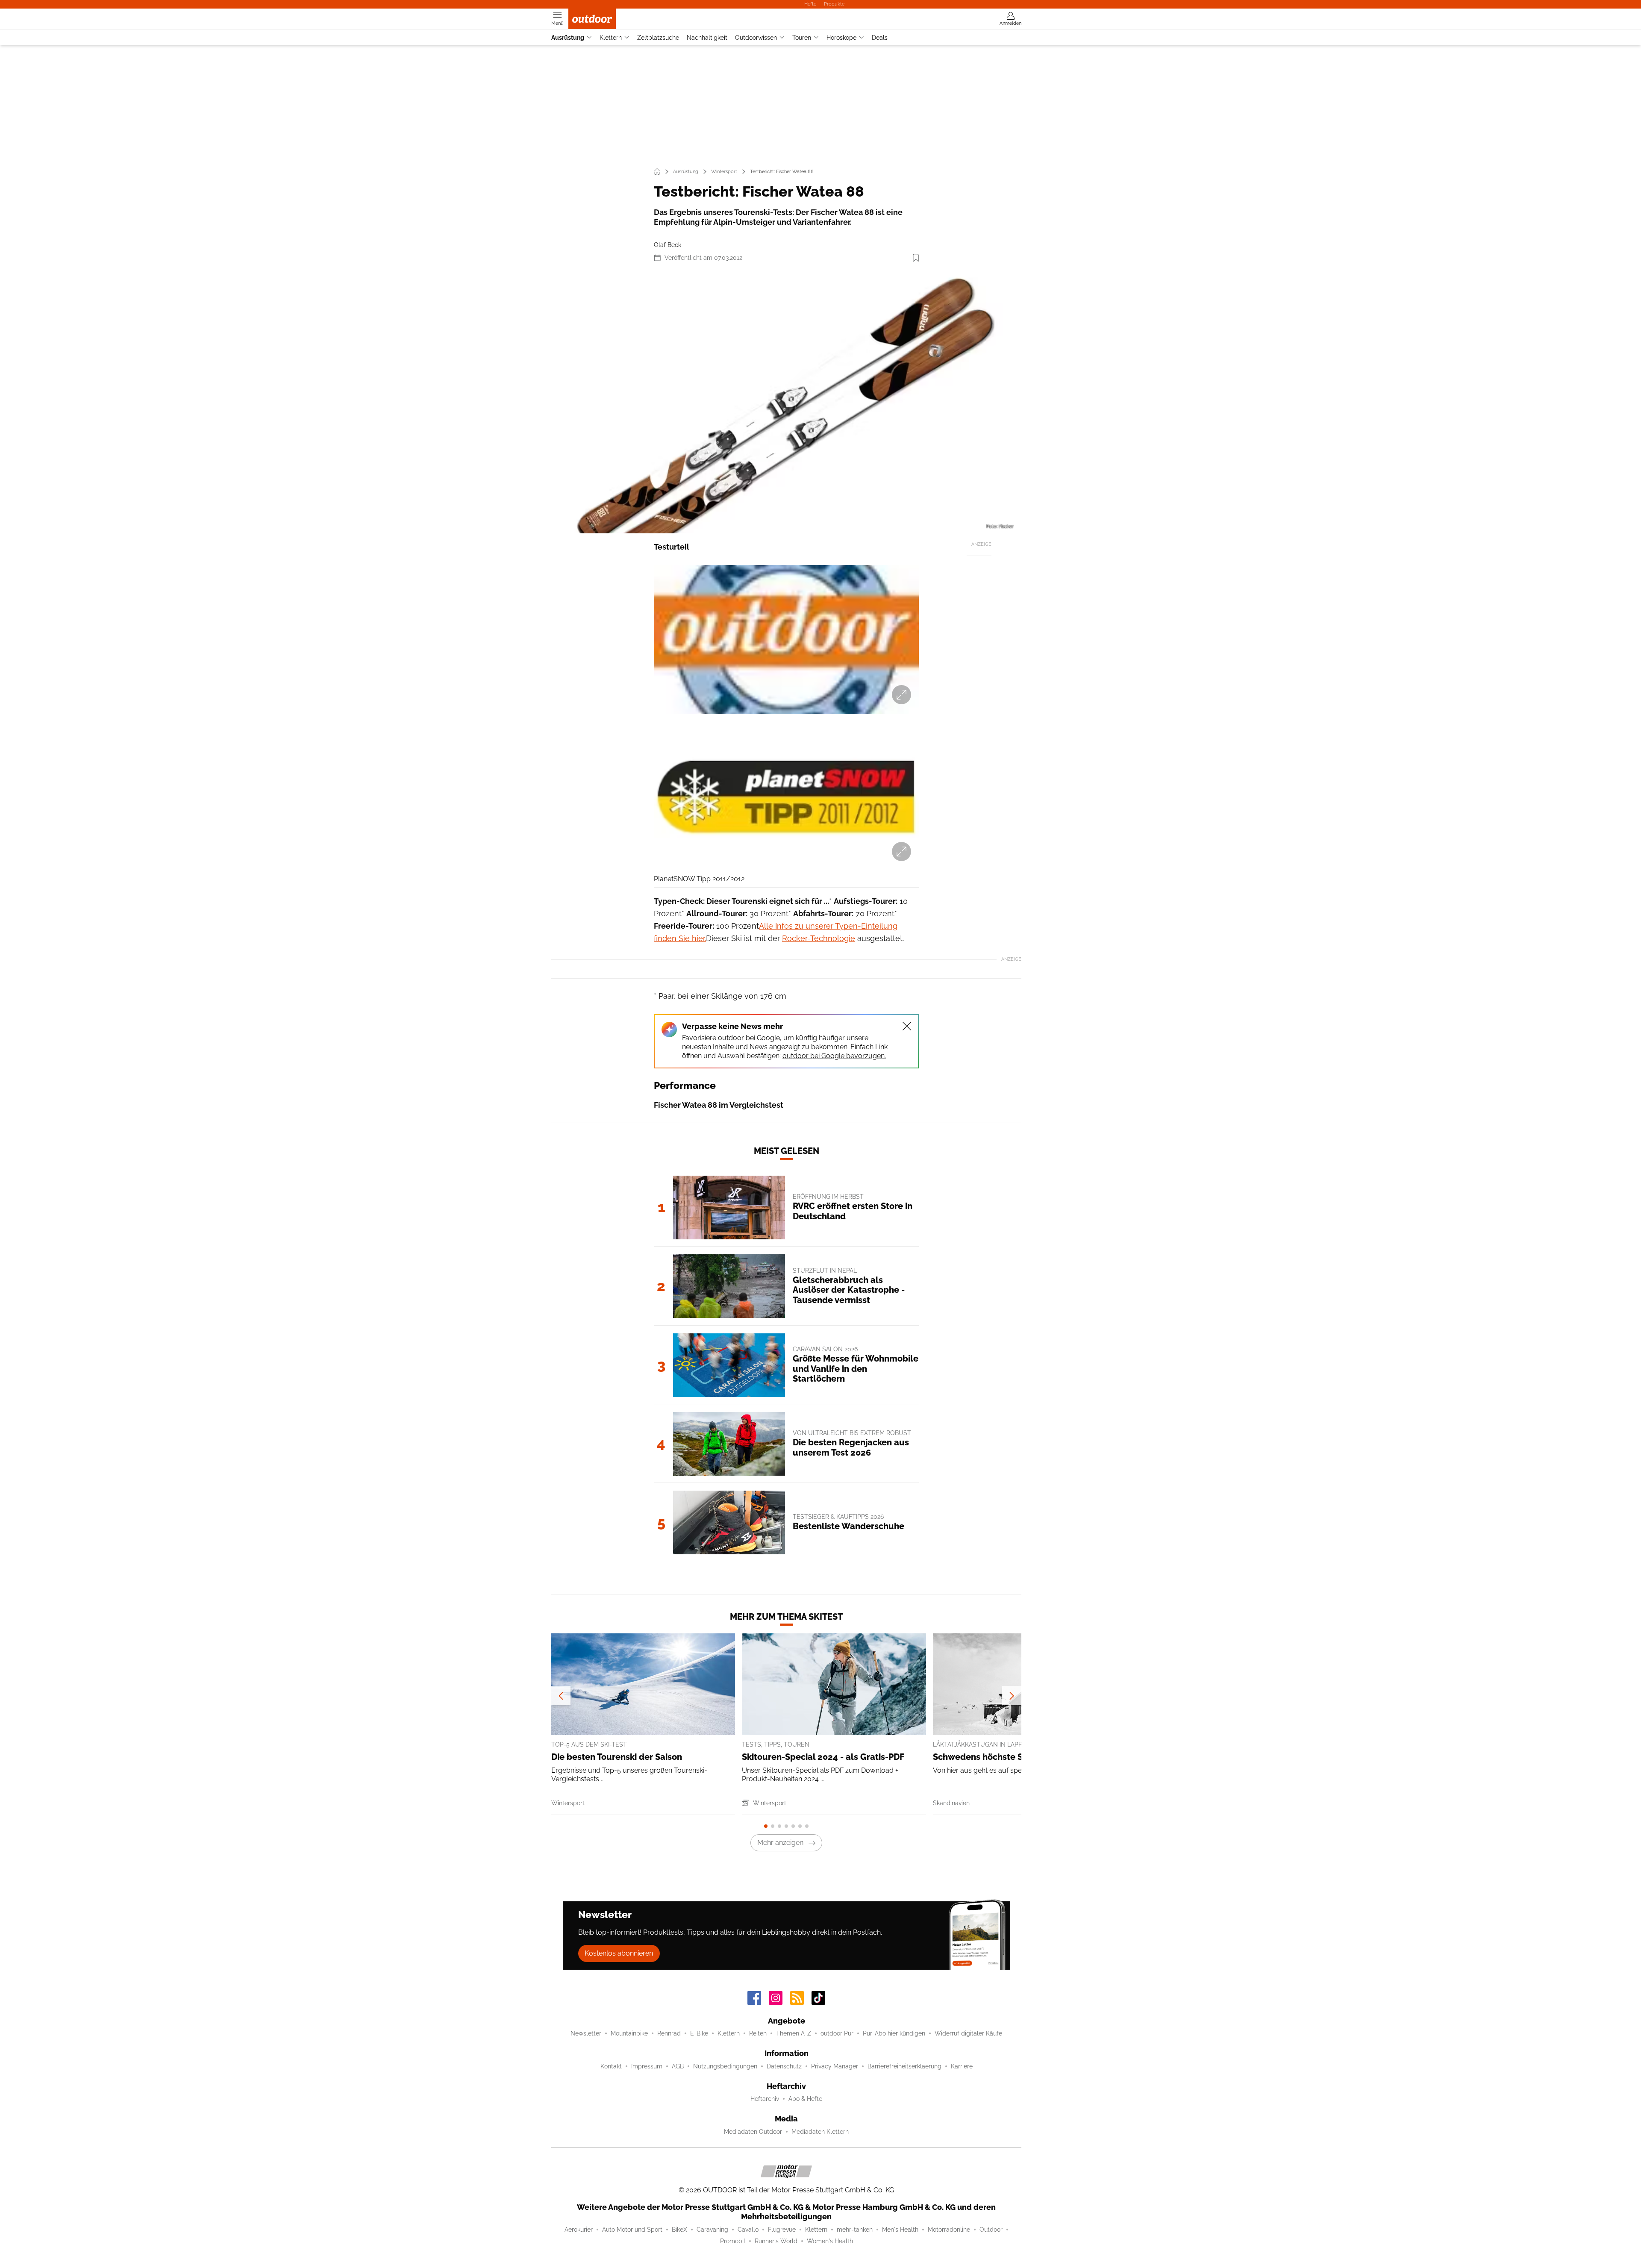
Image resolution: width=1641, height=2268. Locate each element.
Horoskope (841, 38)
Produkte (834, 4)
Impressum (647, 2066)
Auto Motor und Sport (632, 2230)
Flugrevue (782, 2230)
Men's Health (900, 2230)
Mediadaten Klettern (820, 2132)
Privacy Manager (835, 2066)
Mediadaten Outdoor (753, 2132)
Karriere (962, 2066)
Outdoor (991, 2230)
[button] (786, 402)
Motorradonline (949, 2230)
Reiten (758, 2033)
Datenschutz (784, 2066)
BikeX (679, 2230)
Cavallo (748, 2230)
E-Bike (699, 2033)
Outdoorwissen (756, 38)
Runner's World (776, 2241)
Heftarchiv (765, 2099)
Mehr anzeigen (780, 1843)
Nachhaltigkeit (707, 38)
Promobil (733, 2241)
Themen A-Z (794, 2033)
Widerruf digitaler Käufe (968, 2033)
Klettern (611, 38)
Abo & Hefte (805, 2099)
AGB (678, 2066)
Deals (880, 38)
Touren (802, 38)
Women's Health (830, 2241)
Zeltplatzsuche (658, 38)
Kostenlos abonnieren (619, 1953)
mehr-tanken (855, 2230)
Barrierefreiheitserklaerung (904, 2066)
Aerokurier (579, 2230)
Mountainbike (629, 2033)
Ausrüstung (568, 38)
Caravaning (712, 2230)
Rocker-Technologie (819, 938)
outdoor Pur (837, 2033)
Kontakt (611, 2066)
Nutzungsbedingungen (725, 2066)
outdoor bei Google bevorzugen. (834, 1056)
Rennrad (669, 2033)
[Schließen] (907, 1026)
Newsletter (586, 2033)
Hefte (810, 4)
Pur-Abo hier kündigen (894, 2033)
